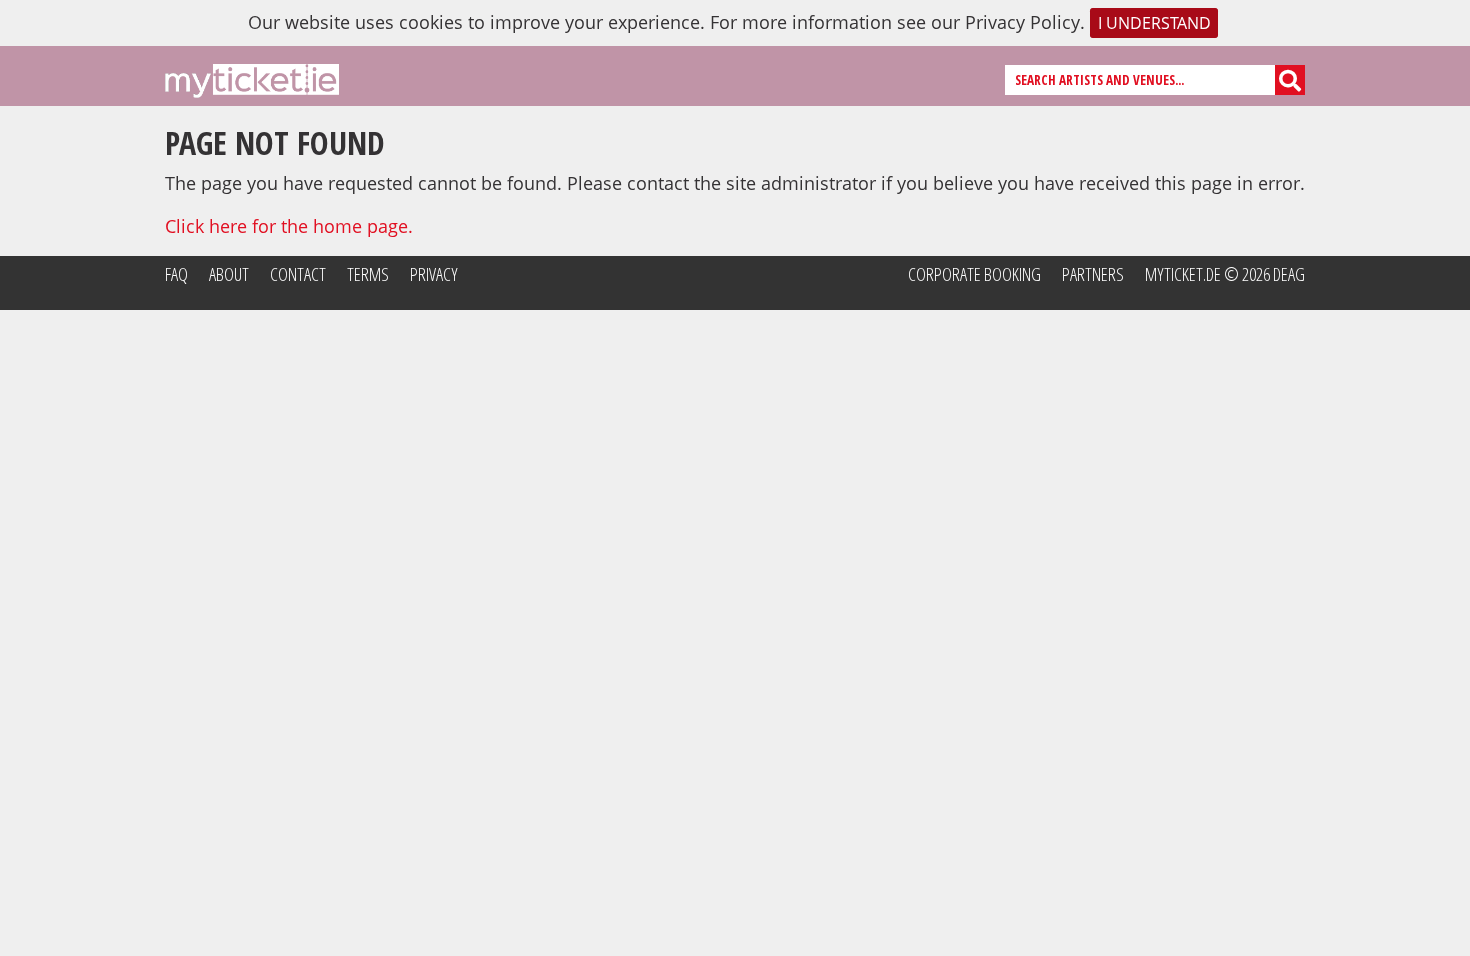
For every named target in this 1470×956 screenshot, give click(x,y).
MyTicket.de (1183, 274)
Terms (368, 274)
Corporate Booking (974, 274)
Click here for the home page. (289, 226)
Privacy (434, 274)
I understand (1154, 23)
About (229, 274)
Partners (1093, 274)
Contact (298, 274)
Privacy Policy (1022, 22)
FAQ (176, 274)
